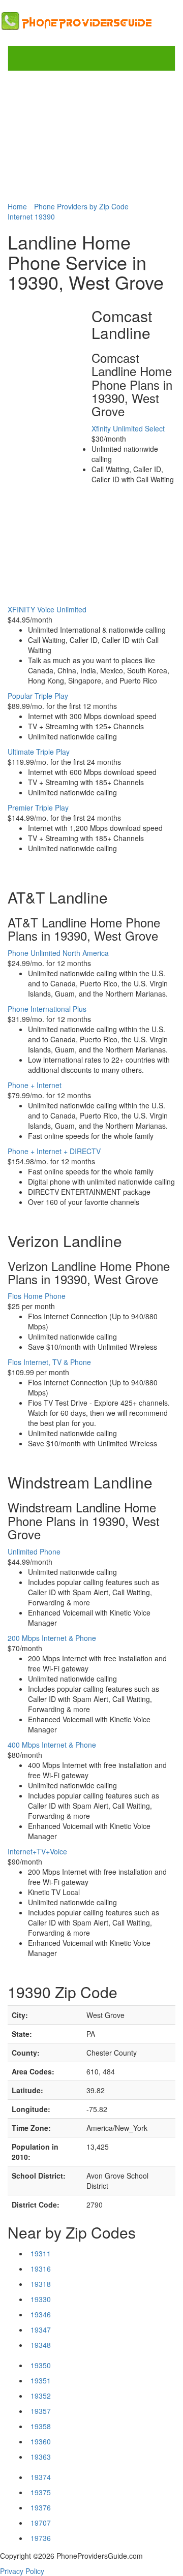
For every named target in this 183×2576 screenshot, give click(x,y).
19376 (41, 2507)
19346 (41, 2314)
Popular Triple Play (38, 696)
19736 (41, 2538)
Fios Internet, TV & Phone (49, 1362)
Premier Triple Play (38, 808)
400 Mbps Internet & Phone (52, 1745)
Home (17, 206)
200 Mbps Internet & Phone (52, 1638)
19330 (41, 2299)
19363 (41, 2457)
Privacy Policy (22, 2571)
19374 (41, 2477)
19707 (41, 2523)
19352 (41, 2396)
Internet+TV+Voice (37, 1851)
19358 (41, 2426)
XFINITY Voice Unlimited (47, 609)
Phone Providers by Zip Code (81, 206)
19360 (41, 2441)
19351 (41, 2380)
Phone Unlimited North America (58, 953)
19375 (41, 2492)
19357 (41, 2411)
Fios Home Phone (37, 1296)
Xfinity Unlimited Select (128, 428)
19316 (41, 2269)
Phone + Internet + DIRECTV (54, 1151)
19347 (41, 2330)
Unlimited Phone (34, 1551)
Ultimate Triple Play (39, 752)
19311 (41, 2253)
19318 (41, 2284)
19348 (41, 2345)
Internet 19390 (31, 216)
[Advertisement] (91, 136)
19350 (41, 2365)
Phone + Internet (35, 1085)
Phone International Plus (47, 1009)
